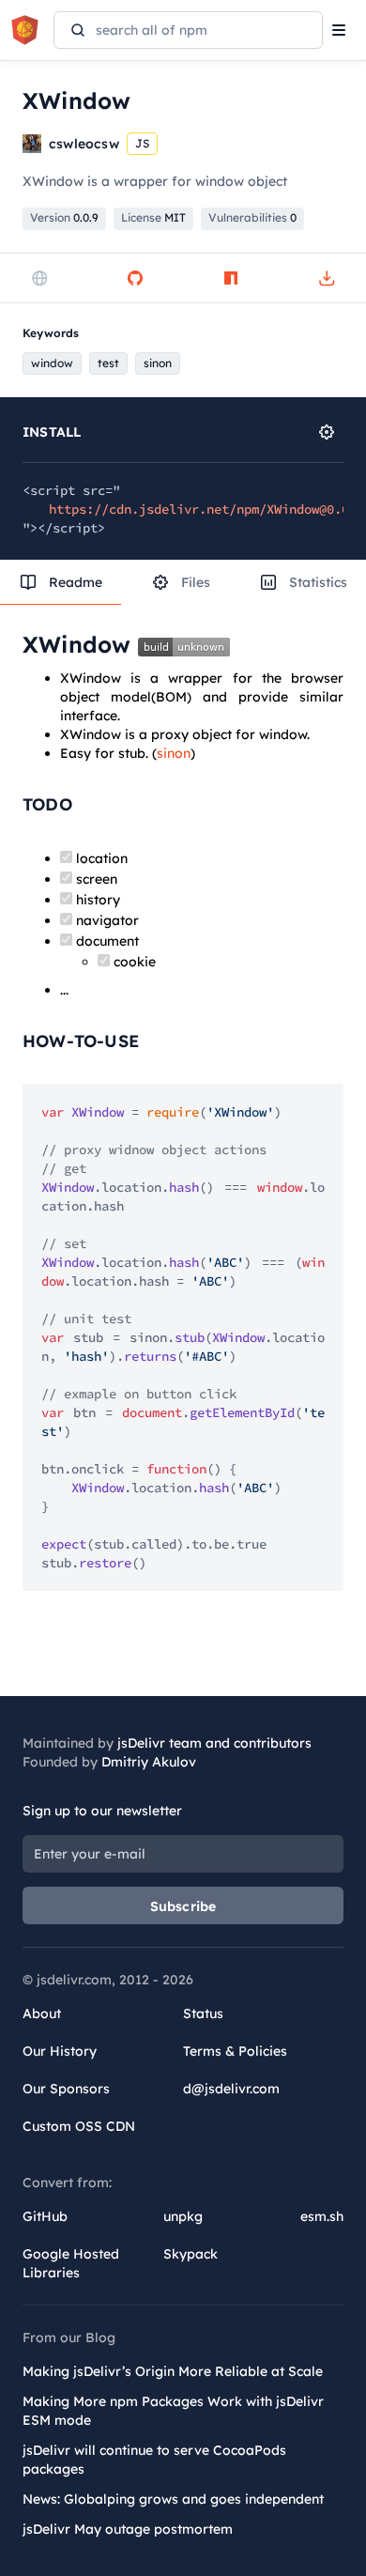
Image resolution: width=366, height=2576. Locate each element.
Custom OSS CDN (79, 2126)
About (42, 2013)
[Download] (327, 278)
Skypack (191, 2254)
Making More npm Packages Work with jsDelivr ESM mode (173, 2411)
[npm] (231, 278)
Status (203, 2013)
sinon (174, 753)
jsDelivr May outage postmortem (128, 2529)
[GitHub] (135, 278)
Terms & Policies (235, 2051)
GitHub (45, 2216)
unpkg (183, 2216)
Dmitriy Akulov (149, 1762)
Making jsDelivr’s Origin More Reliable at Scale (173, 2371)
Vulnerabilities (252, 217)
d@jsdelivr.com (231, 2089)
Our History (60, 2051)
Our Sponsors (66, 2089)
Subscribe (183, 1906)
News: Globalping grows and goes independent (173, 2499)
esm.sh (322, 2216)
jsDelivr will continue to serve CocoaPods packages (154, 2460)
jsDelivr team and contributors (214, 1743)
